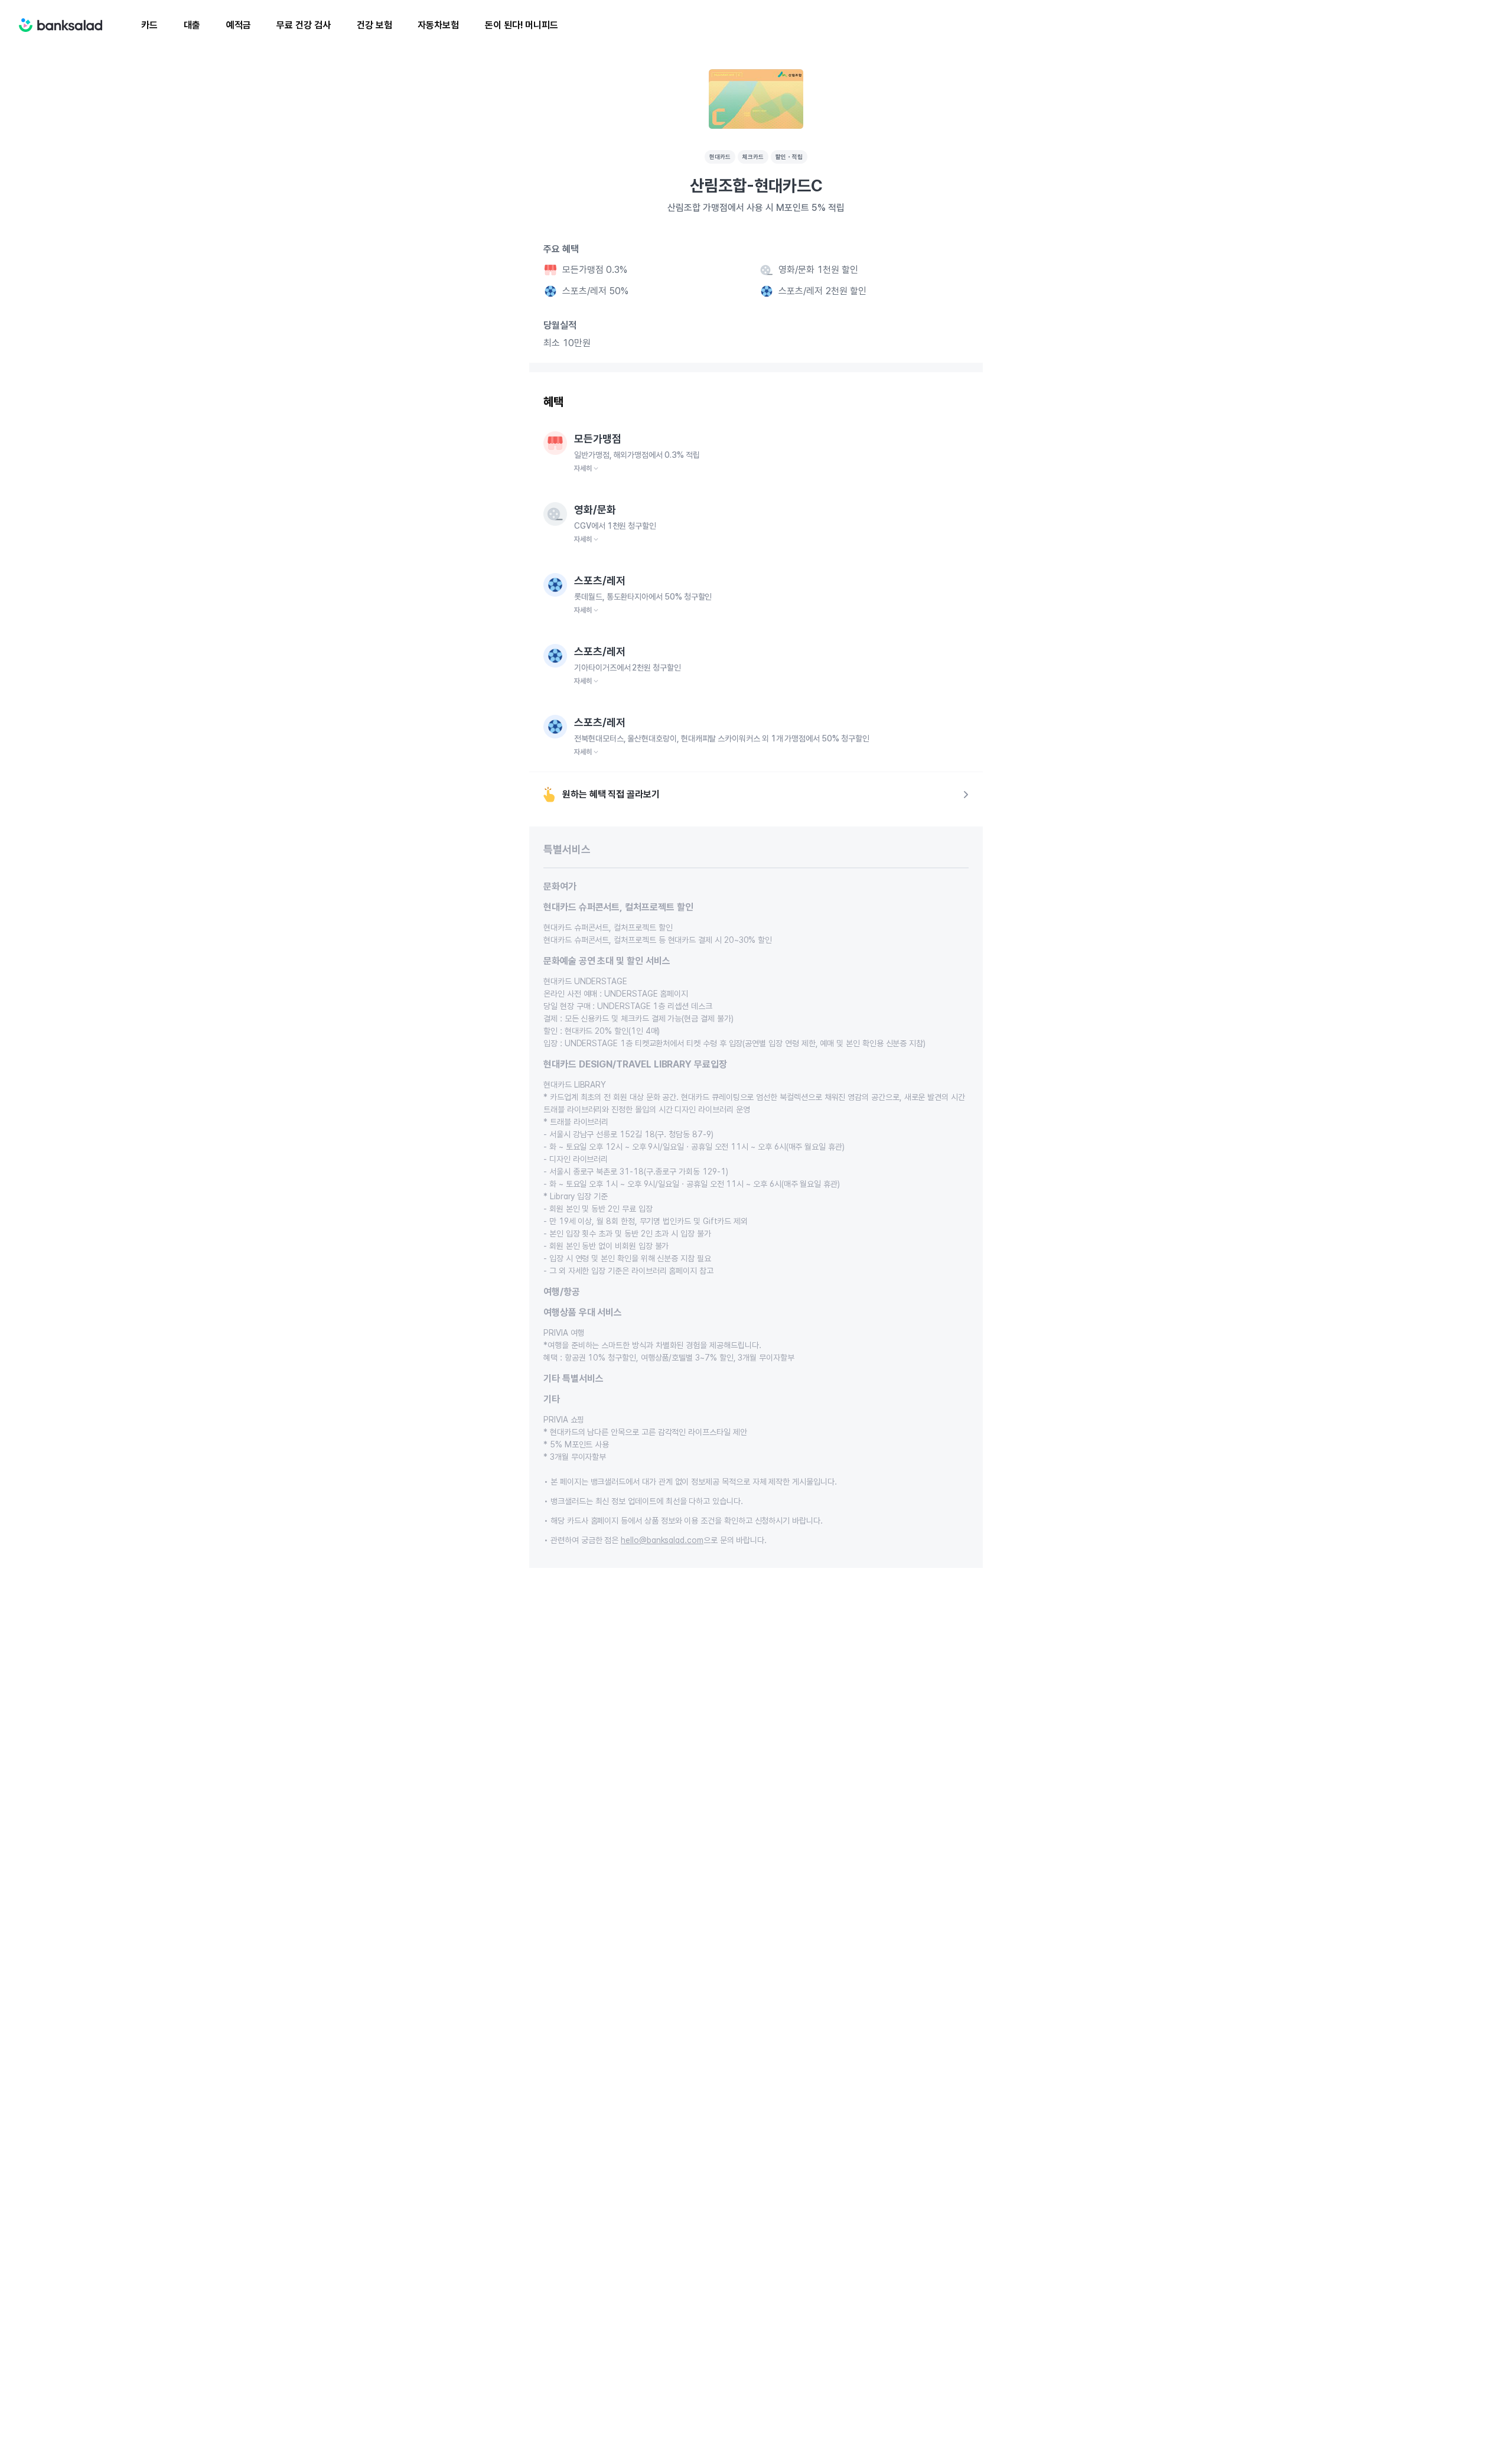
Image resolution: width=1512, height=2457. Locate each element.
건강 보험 (374, 25)
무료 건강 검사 (303, 25)
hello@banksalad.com (662, 1540)
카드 (149, 25)
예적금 (239, 25)
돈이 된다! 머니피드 (522, 25)
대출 (192, 25)
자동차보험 (438, 25)
